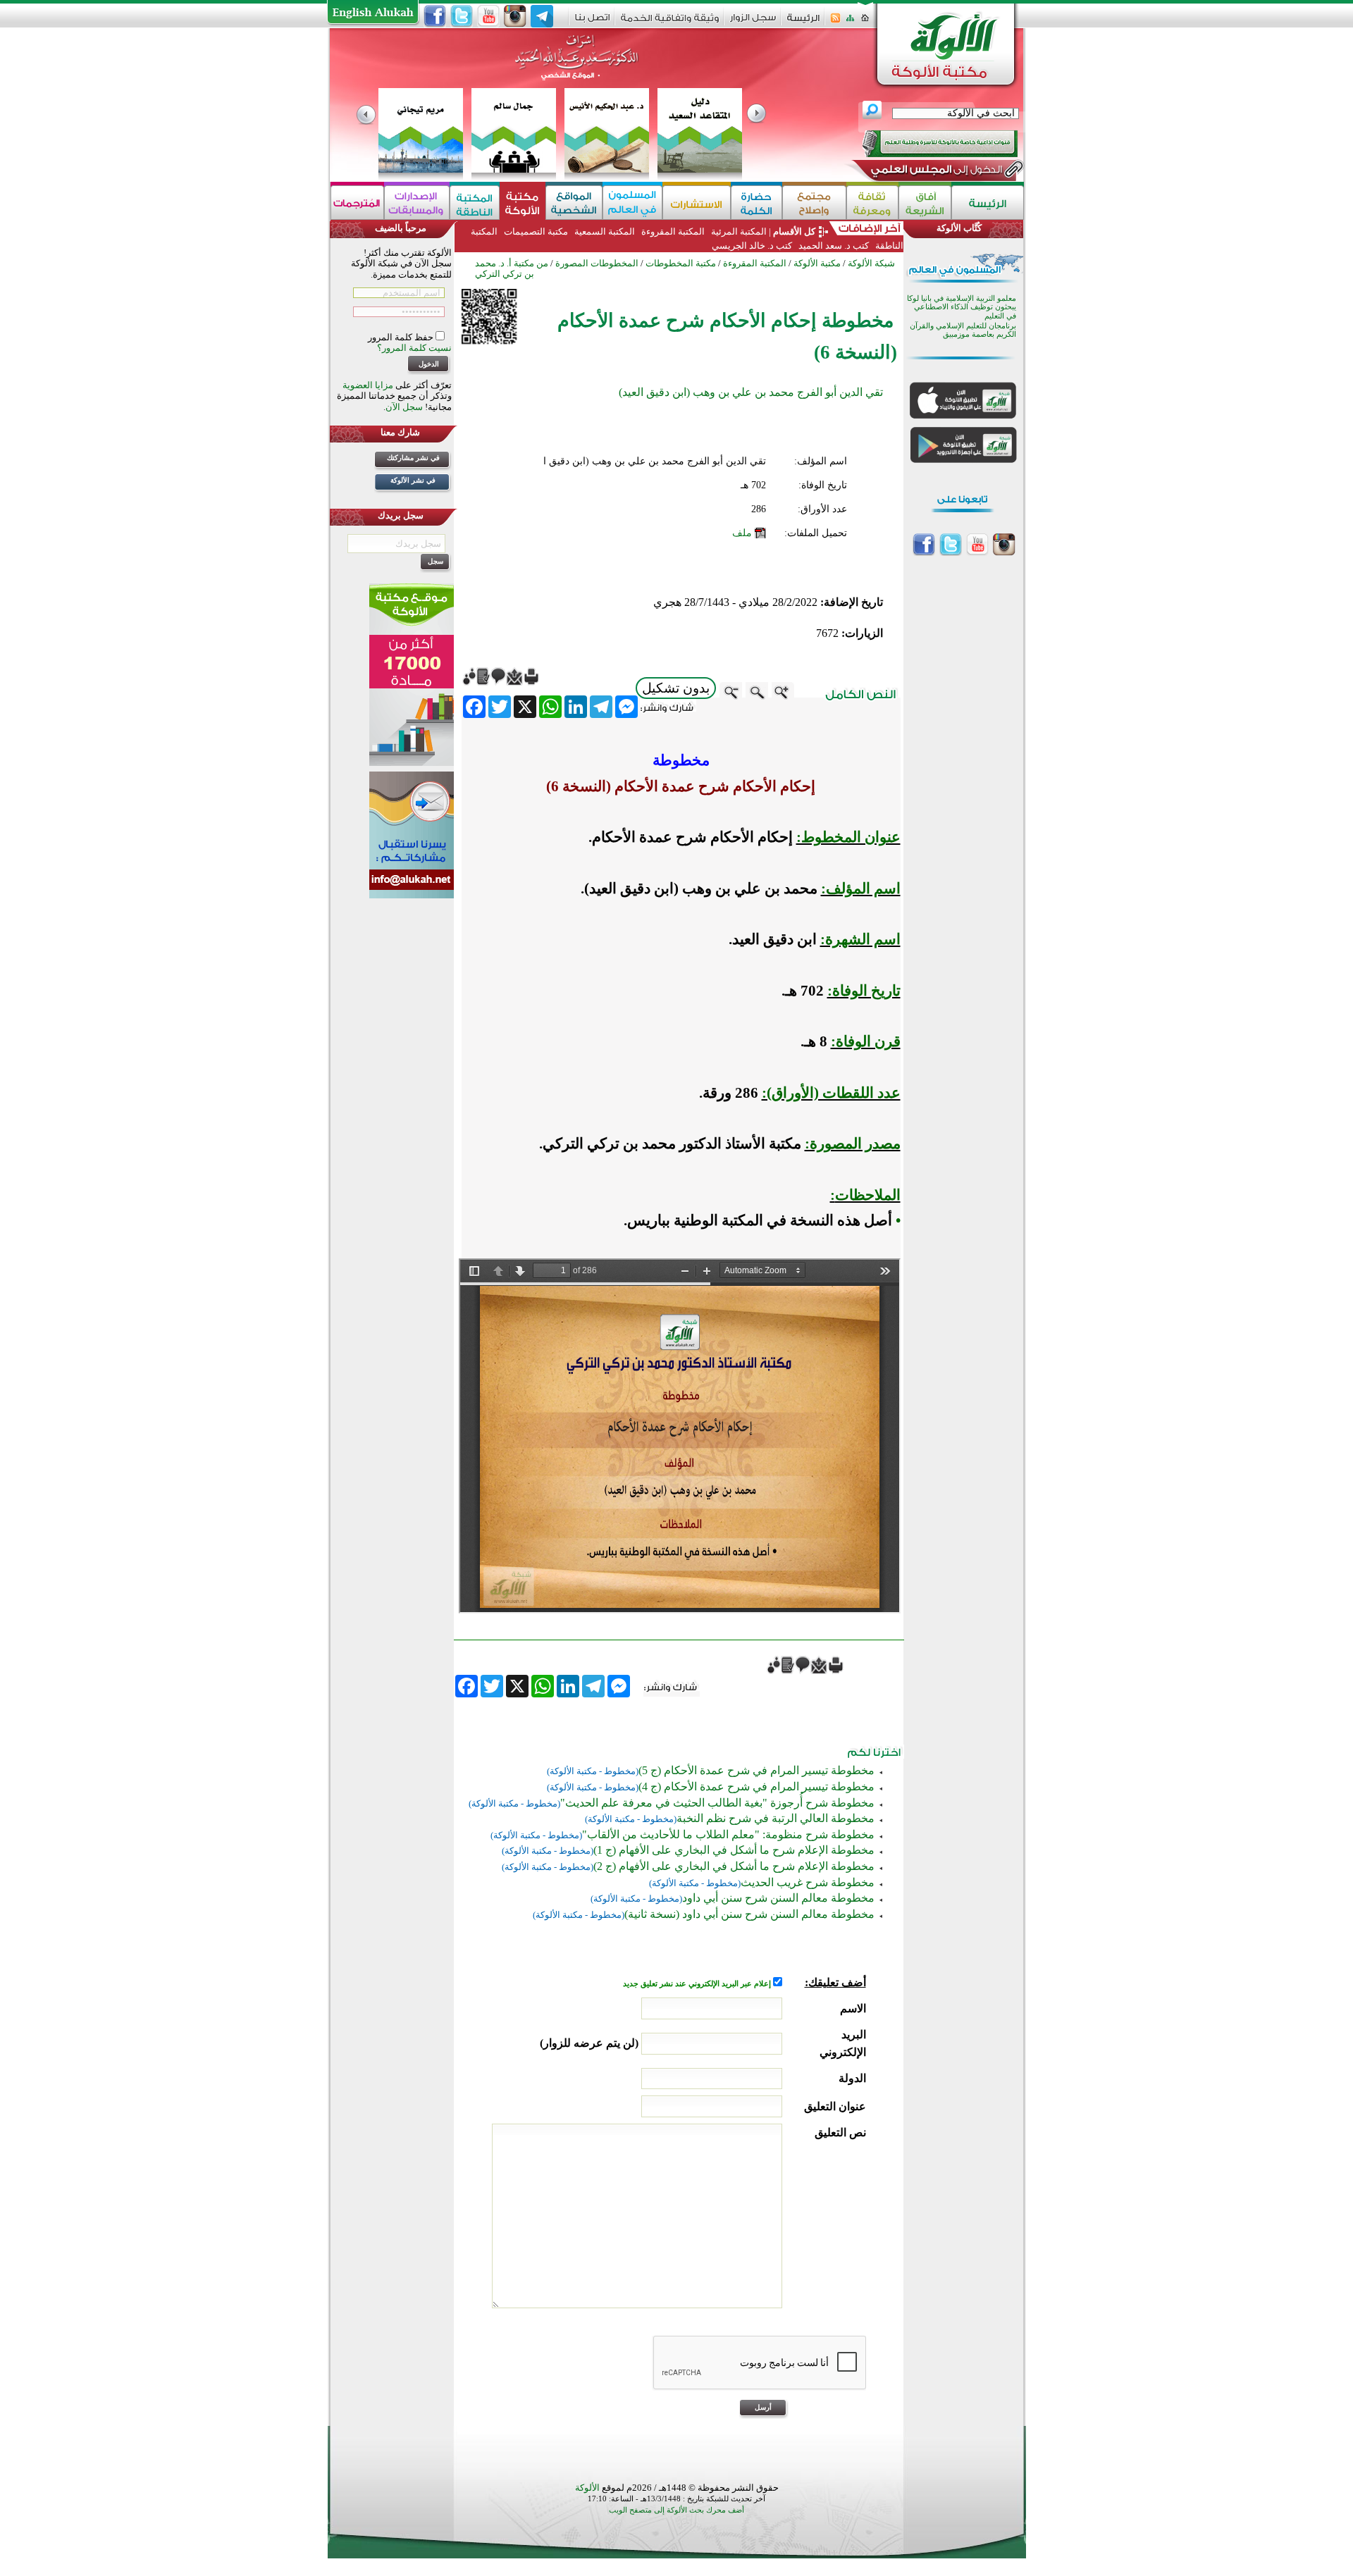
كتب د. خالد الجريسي (752, 246)
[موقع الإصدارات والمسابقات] (417, 203)
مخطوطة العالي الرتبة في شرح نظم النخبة (776, 1818)
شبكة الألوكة (871, 263)
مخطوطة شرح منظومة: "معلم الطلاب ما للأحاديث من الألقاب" (728, 1834)
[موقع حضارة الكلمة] (756, 203)
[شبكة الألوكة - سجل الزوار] (753, 22)
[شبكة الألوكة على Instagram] (515, 16)
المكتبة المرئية (738, 231)
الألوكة (587, 2488)
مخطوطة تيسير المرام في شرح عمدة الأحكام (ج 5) (756, 1770)
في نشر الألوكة (413, 480)
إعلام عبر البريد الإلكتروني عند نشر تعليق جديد (698, 1984)
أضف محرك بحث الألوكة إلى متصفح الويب (676, 2510)
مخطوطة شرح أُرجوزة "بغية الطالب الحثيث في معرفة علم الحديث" (717, 1803)
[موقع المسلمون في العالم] (632, 203)
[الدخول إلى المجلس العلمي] (935, 172)
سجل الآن (404, 407)
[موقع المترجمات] (357, 203)
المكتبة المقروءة (673, 231)
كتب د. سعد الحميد (834, 246)
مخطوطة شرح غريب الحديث (808, 1882)
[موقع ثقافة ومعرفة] (872, 203)
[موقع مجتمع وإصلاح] (814, 203)
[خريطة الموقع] (850, 22)
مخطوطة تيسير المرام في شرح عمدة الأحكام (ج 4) (756, 1787)
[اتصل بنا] (592, 22)
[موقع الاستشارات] (697, 203)
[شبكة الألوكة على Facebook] (435, 16)
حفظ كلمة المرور (402, 337)
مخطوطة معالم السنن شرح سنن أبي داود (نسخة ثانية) (749, 1914)
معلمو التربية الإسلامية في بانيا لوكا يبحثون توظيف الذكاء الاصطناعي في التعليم (962, 307)
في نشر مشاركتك (413, 458)
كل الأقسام (794, 231)
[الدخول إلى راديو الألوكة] (927, 144)
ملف (742, 533)
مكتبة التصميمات (536, 231)
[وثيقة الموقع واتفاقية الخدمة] (670, 23)
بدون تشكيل (676, 688)
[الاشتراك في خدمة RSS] (835, 22)
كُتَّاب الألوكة (959, 228)
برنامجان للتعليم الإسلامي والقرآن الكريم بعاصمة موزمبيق (963, 330)
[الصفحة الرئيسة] (865, 22)
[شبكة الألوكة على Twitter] (462, 16)
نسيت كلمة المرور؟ (414, 348)
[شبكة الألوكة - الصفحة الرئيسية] (803, 23)
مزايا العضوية (368, 385)
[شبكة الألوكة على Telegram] (542, 16)
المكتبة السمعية (605, 231)
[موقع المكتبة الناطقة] (475, 203)
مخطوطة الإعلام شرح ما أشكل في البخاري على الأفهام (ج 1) (734, 1850)
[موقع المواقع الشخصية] (574, 203)
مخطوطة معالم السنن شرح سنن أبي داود (778, 1898)
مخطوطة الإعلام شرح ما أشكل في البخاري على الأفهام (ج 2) (734, 1866)
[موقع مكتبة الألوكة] (523, 203)
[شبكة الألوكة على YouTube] (488, 16)
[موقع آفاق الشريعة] (925, 203)
